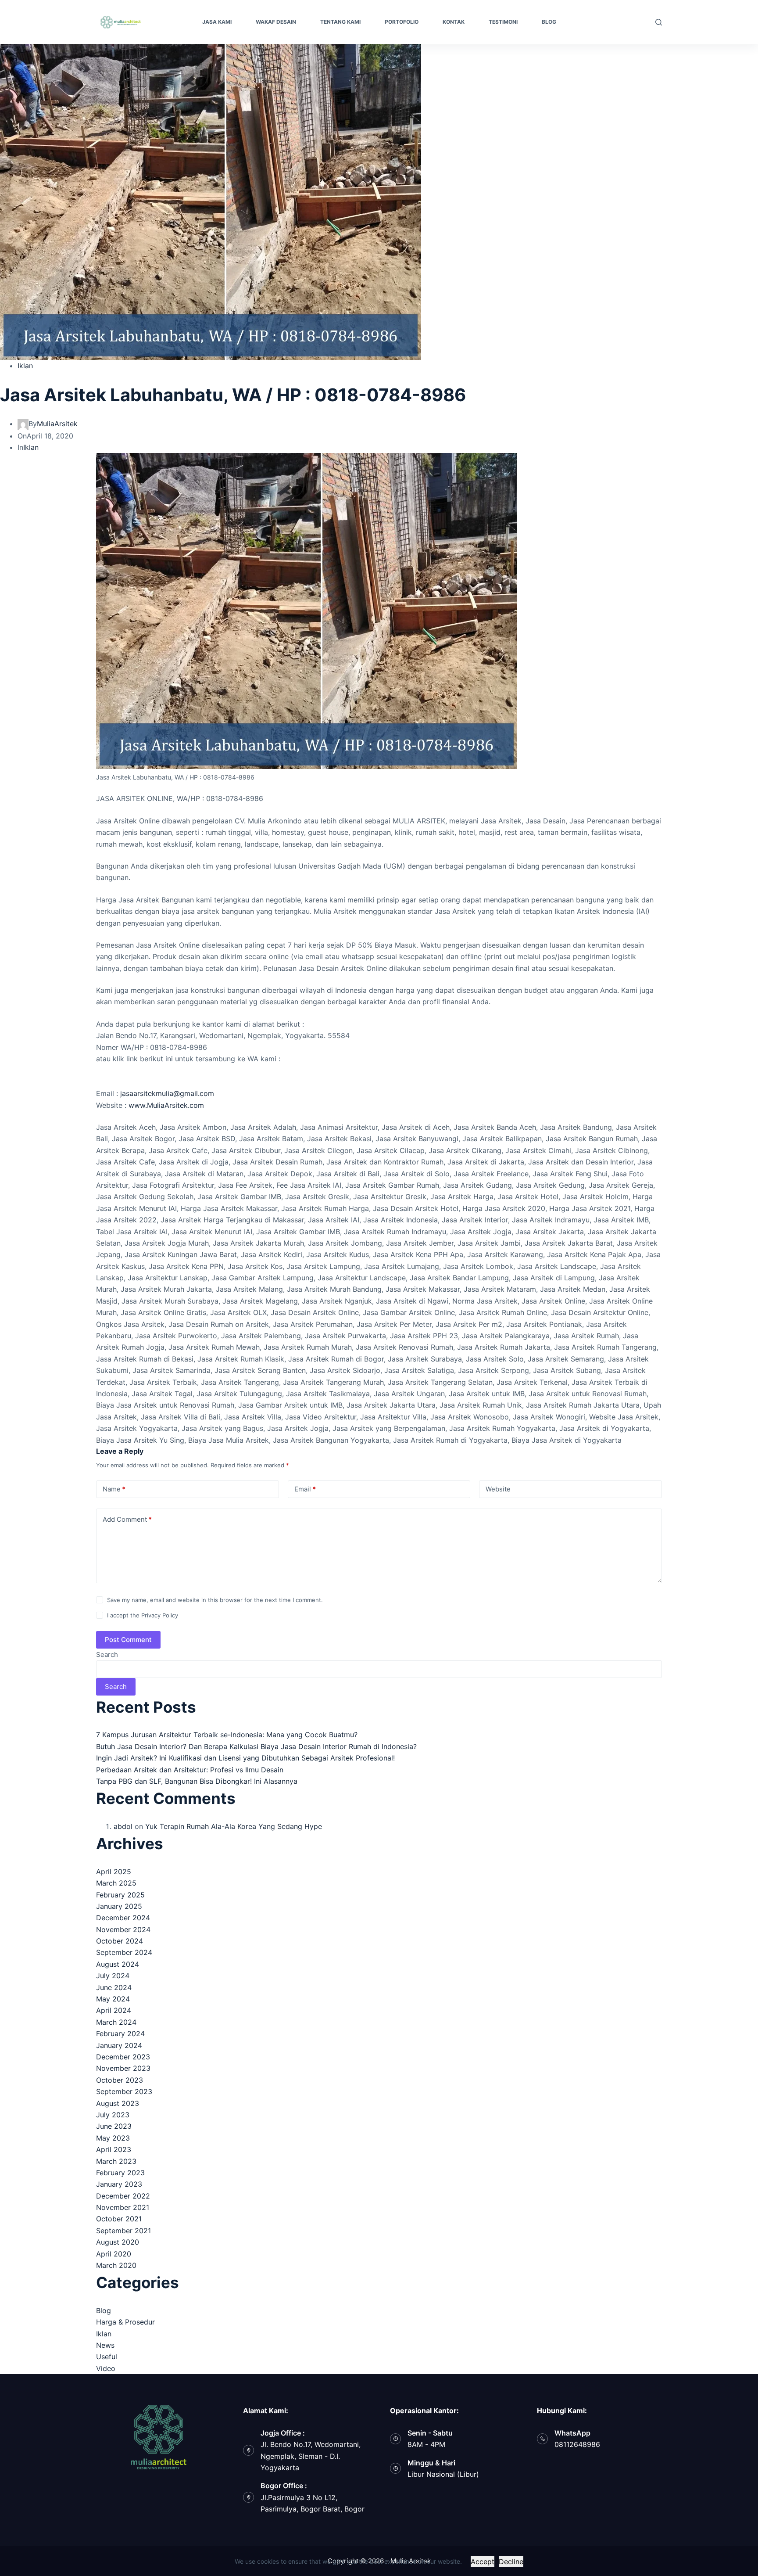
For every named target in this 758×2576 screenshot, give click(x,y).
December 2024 (123, 1918)
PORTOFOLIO (402, 22)
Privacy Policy (160, 1615)
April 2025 (114, 1872)
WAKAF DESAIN (276, 22)
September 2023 (124, 2091)
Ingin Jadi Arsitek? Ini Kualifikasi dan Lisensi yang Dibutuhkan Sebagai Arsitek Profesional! (245, 1758)
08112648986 (577, 2444)
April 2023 (114, 2149)
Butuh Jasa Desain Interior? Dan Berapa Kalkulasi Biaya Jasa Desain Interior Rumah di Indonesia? (256, 1746)
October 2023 (120, 2080)
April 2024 (114, 2010)
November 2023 (123, 2068)
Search (107, 1654)
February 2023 (120, 2173)
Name (114, 1489)
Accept (483, 2562)
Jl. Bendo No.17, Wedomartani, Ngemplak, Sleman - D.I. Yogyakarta (311, 2456)
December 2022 (123, 2196)
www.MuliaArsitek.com (166, 1105)
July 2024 (113, 1976)
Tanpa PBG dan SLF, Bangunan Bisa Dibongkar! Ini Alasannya (197, 1781)
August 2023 (118, 2103)
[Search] (659, 22)
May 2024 (113, 1999)
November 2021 (123, 2207)
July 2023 (113, 2115)
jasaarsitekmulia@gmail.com (167, 1093)
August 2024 (118, 1964)
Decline (511, 2562)
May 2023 (113, 2138)
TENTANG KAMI (340, 22)
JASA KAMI (217, 22)
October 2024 (120, 1941)
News (105, 2345)
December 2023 (123, 2057)
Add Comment (127, 1519)
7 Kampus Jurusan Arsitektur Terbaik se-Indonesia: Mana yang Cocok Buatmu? (227, 1735)
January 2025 (119, 1906)
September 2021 (123, 2231)
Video (106, 2368)
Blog (104, 2310)
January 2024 (119, 2045)
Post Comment (128, 1640)
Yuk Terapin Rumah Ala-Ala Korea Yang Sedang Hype (234, 1826)
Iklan (25, 366)
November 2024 (123, 1929)
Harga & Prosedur (125, 2322)
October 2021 (119, 2219)
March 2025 (116, 1883)
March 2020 (116, 2265)
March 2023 (116, 2161)
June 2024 (114, 1987)
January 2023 (119, 2184)
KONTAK (454, 22)
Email (305, 1489)
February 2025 (120, 1895)
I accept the (143, 1615)
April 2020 (114, 2254)
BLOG (549, 22)
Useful (107, 2357)
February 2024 (120, 2033)
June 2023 (114, 2126)
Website (498, 1489)
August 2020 (118, 2242)
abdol (123, 1826)
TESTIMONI (503, 22)
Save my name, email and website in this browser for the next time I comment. (215, 1600)
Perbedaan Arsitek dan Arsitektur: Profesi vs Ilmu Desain (190, 1770)
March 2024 (116, 2022)
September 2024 (124, 1952)
